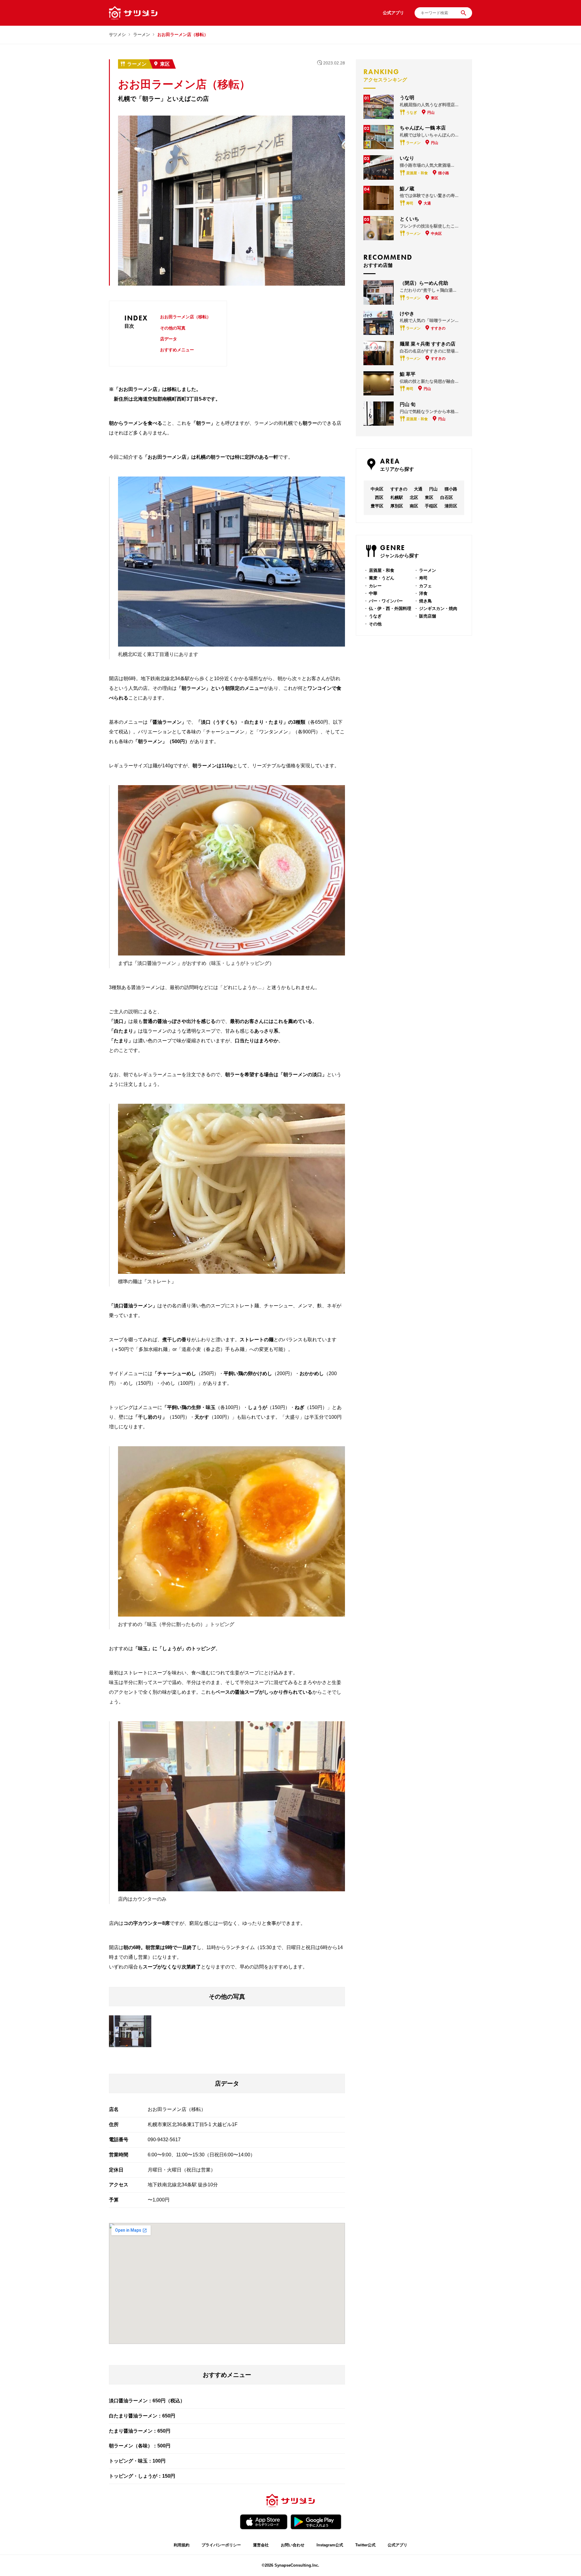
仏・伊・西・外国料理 (390, 608)
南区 (414, 506)
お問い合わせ (293, 2545)
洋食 (423, 593)
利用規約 (182, 2545)
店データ (169, 339)
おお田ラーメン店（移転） (185, 317)
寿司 (423, 578)
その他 (375, 624)
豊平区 (377, 506)
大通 (418, 489)
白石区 (447, 497)
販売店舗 (428, 616)
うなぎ (375, 616)
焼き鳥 (425, 601)
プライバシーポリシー (221, 2545)
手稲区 (431, 506)
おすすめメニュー (177, 350)
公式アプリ (397, 2545)
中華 (373, 593)
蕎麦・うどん (382, 578)
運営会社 (261, 2545)
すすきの (399, 489)
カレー (375, 586)
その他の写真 (173, 328)
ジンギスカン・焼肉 (438, 608)
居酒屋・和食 (382, 570)
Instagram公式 (330, 2545)
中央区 (377, 489)
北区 (414, 497)
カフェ (425, 586)
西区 (379, 497)
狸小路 (451, 489)
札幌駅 (397, 497)
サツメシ (117, 34)
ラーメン (142, 34)
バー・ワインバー (386, 601)
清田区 (451, 506)
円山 (433, 489)
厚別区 (397, 506)
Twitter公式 (365, 2545)
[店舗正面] (130, 2031)
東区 (165, 64)
